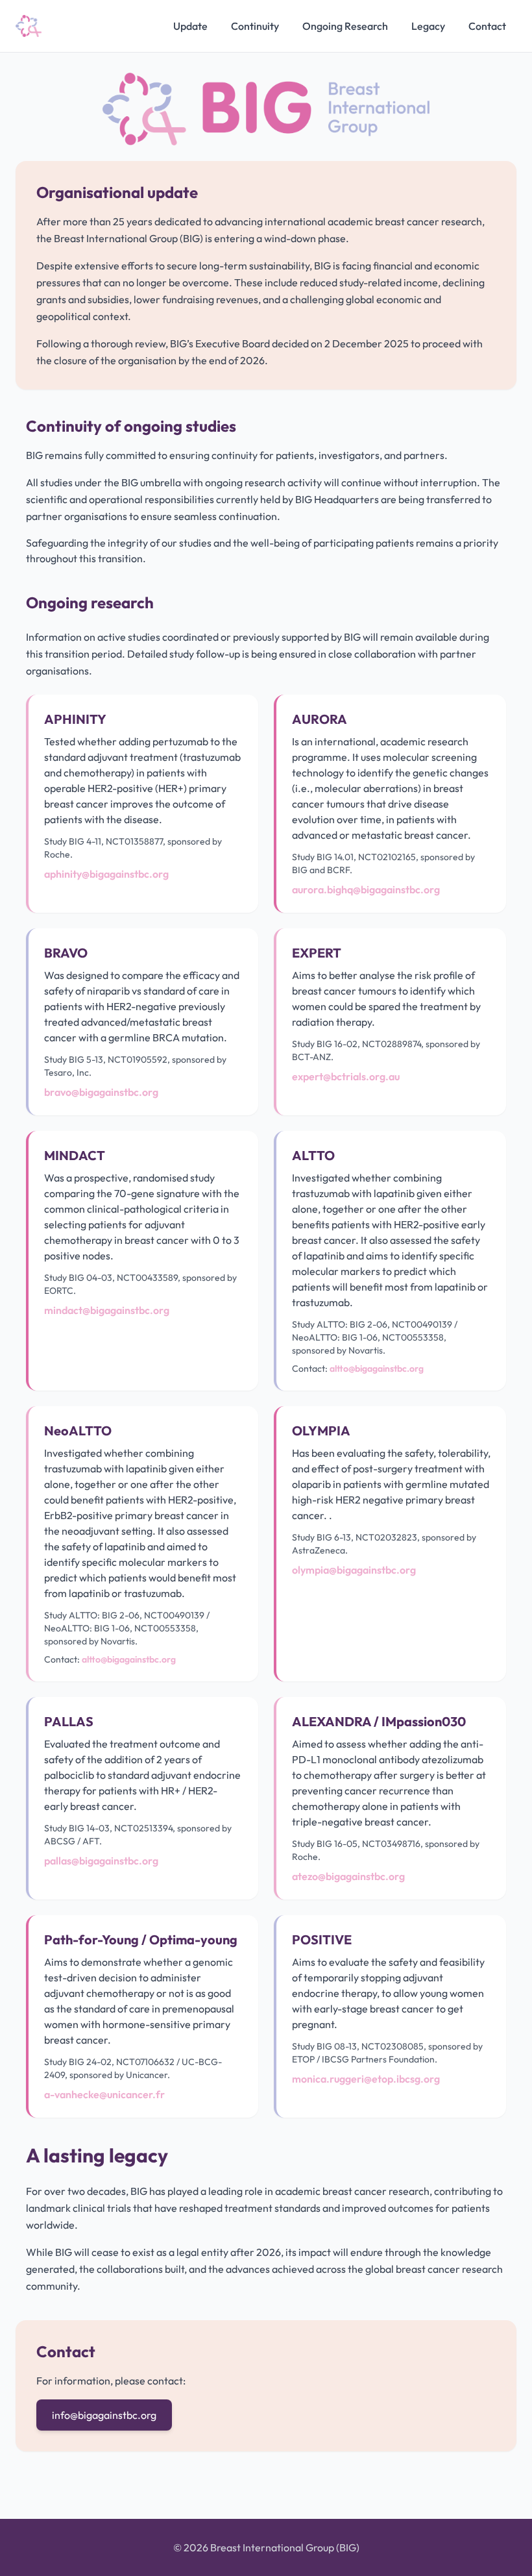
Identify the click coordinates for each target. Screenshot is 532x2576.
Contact (487, 26)
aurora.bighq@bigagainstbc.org (366, 889)
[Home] (29, 26)
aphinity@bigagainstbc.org (106, 874)
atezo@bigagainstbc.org (348, 1876)
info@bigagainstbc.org (104, 2415)
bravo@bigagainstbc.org (101, 1092)
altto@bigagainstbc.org (377, 1368)
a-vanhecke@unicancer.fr (104, 2094)
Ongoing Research (345, 26)
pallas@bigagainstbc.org (101, 1861)
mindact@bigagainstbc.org (107, 1310)
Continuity (255, 26)
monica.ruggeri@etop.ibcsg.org (366, 2079)
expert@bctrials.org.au (346, 1076)
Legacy (428, 26)
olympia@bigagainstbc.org (354, 1570)
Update (190, 26)
